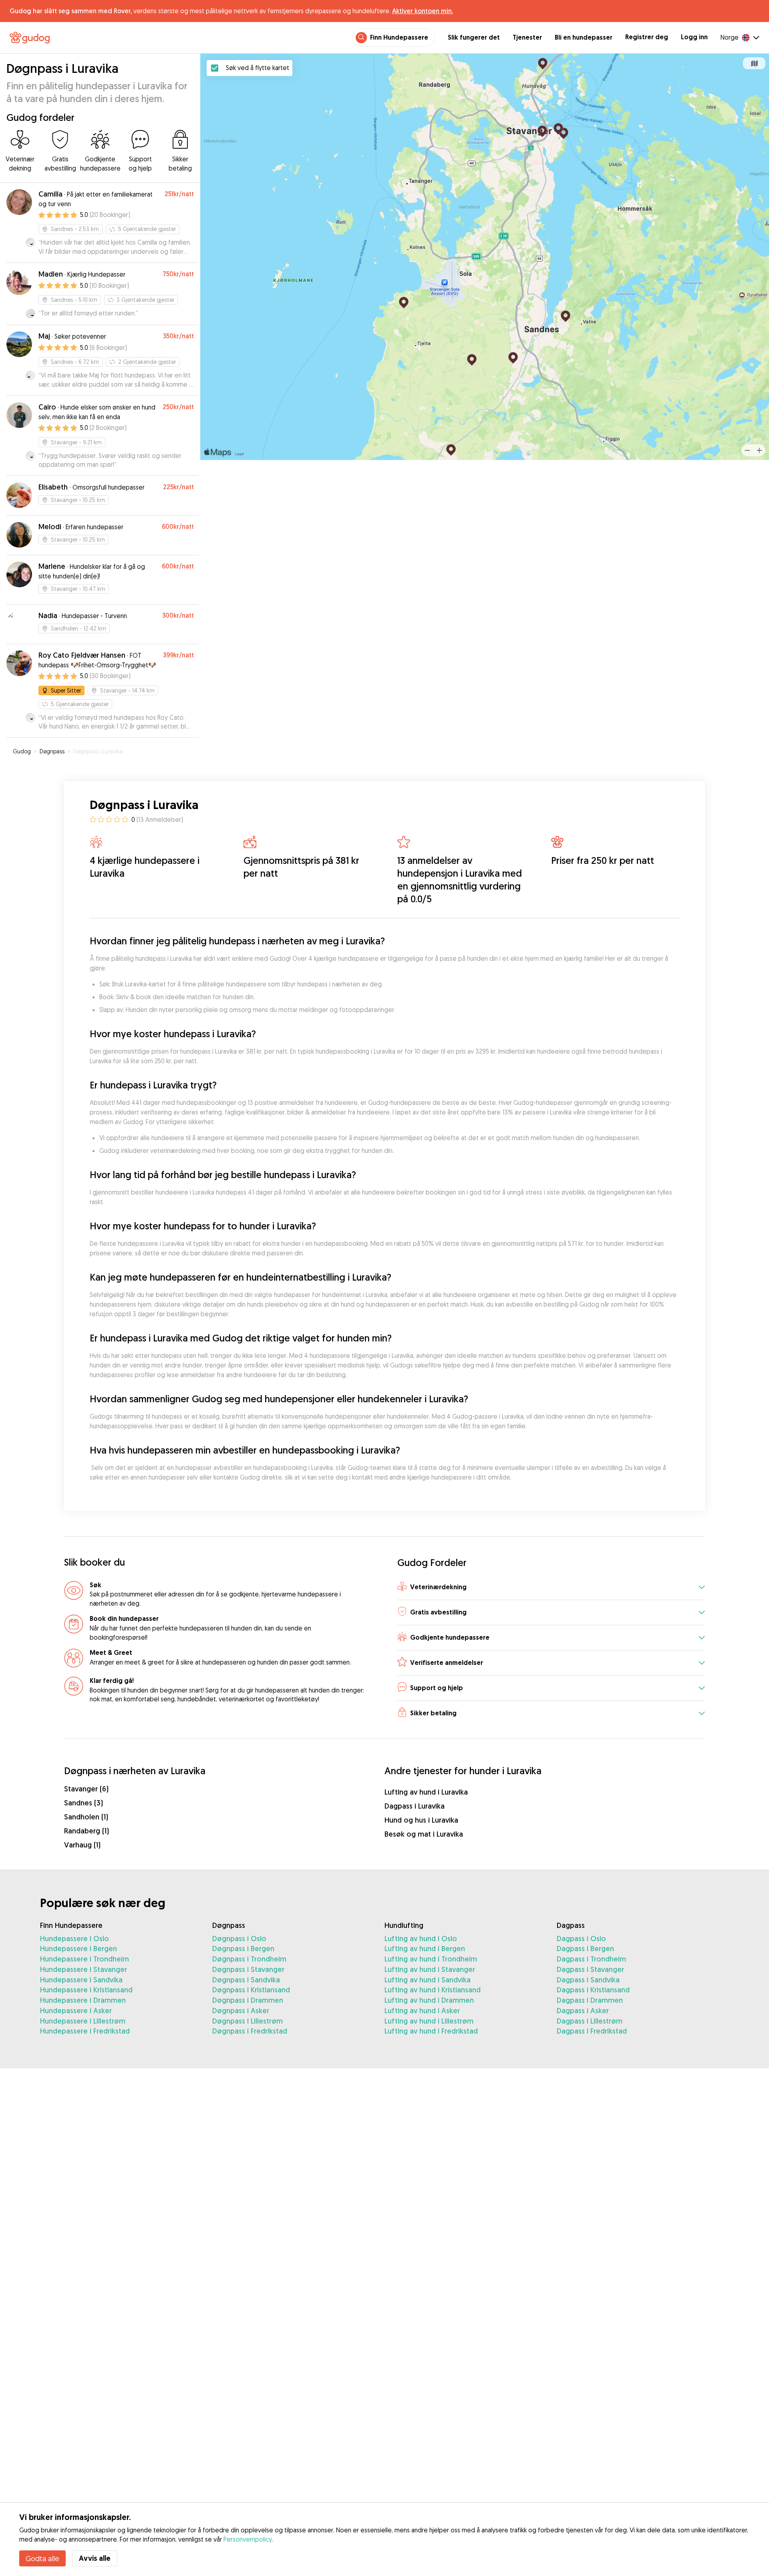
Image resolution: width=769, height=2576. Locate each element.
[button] (551, 1588)
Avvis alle (95, 2558)
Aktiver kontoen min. (423, 11)
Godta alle (42, 2558)
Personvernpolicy (248, 2539)
